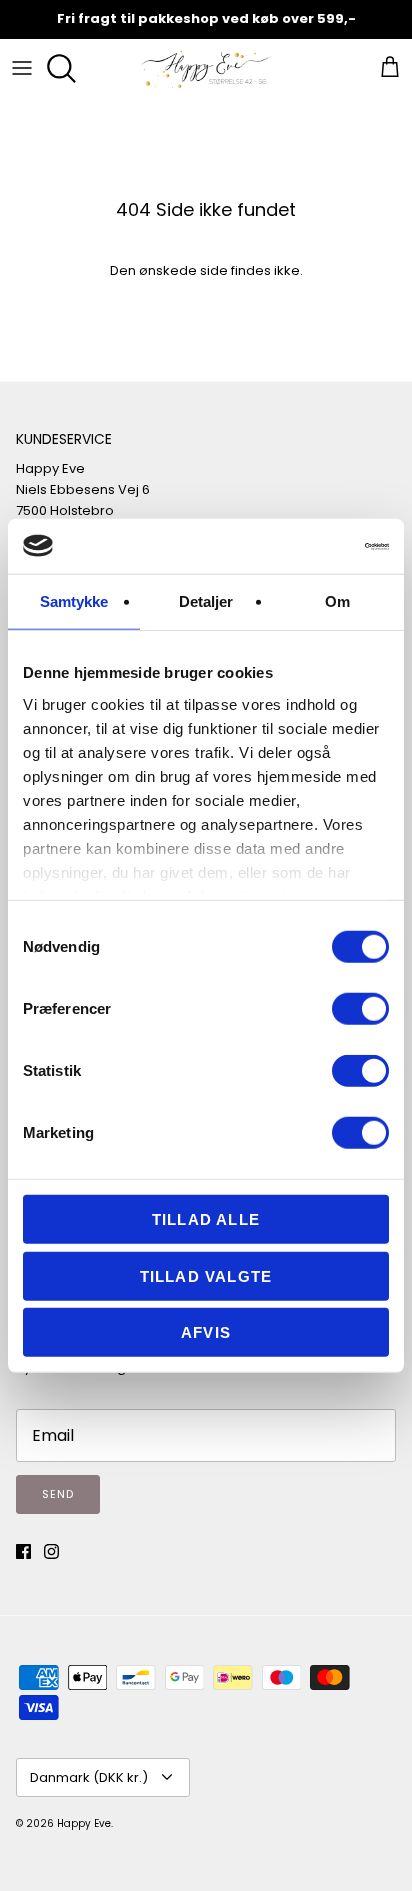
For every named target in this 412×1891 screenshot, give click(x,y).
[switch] (360, 1009)
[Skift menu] (22, 68)
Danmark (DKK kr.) (89, 1777)
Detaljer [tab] (206, 601)
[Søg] (66, 68)
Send (58, 1494)
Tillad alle (206, 1219)
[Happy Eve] (206, 68)
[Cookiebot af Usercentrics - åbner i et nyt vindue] (301, 546)
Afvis (206, 1332)
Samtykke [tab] (74, 601)
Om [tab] (337, 601)
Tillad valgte (206, 1275)
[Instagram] (51, 1551)
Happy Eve (84, 1823)
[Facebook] (23, 1551)
